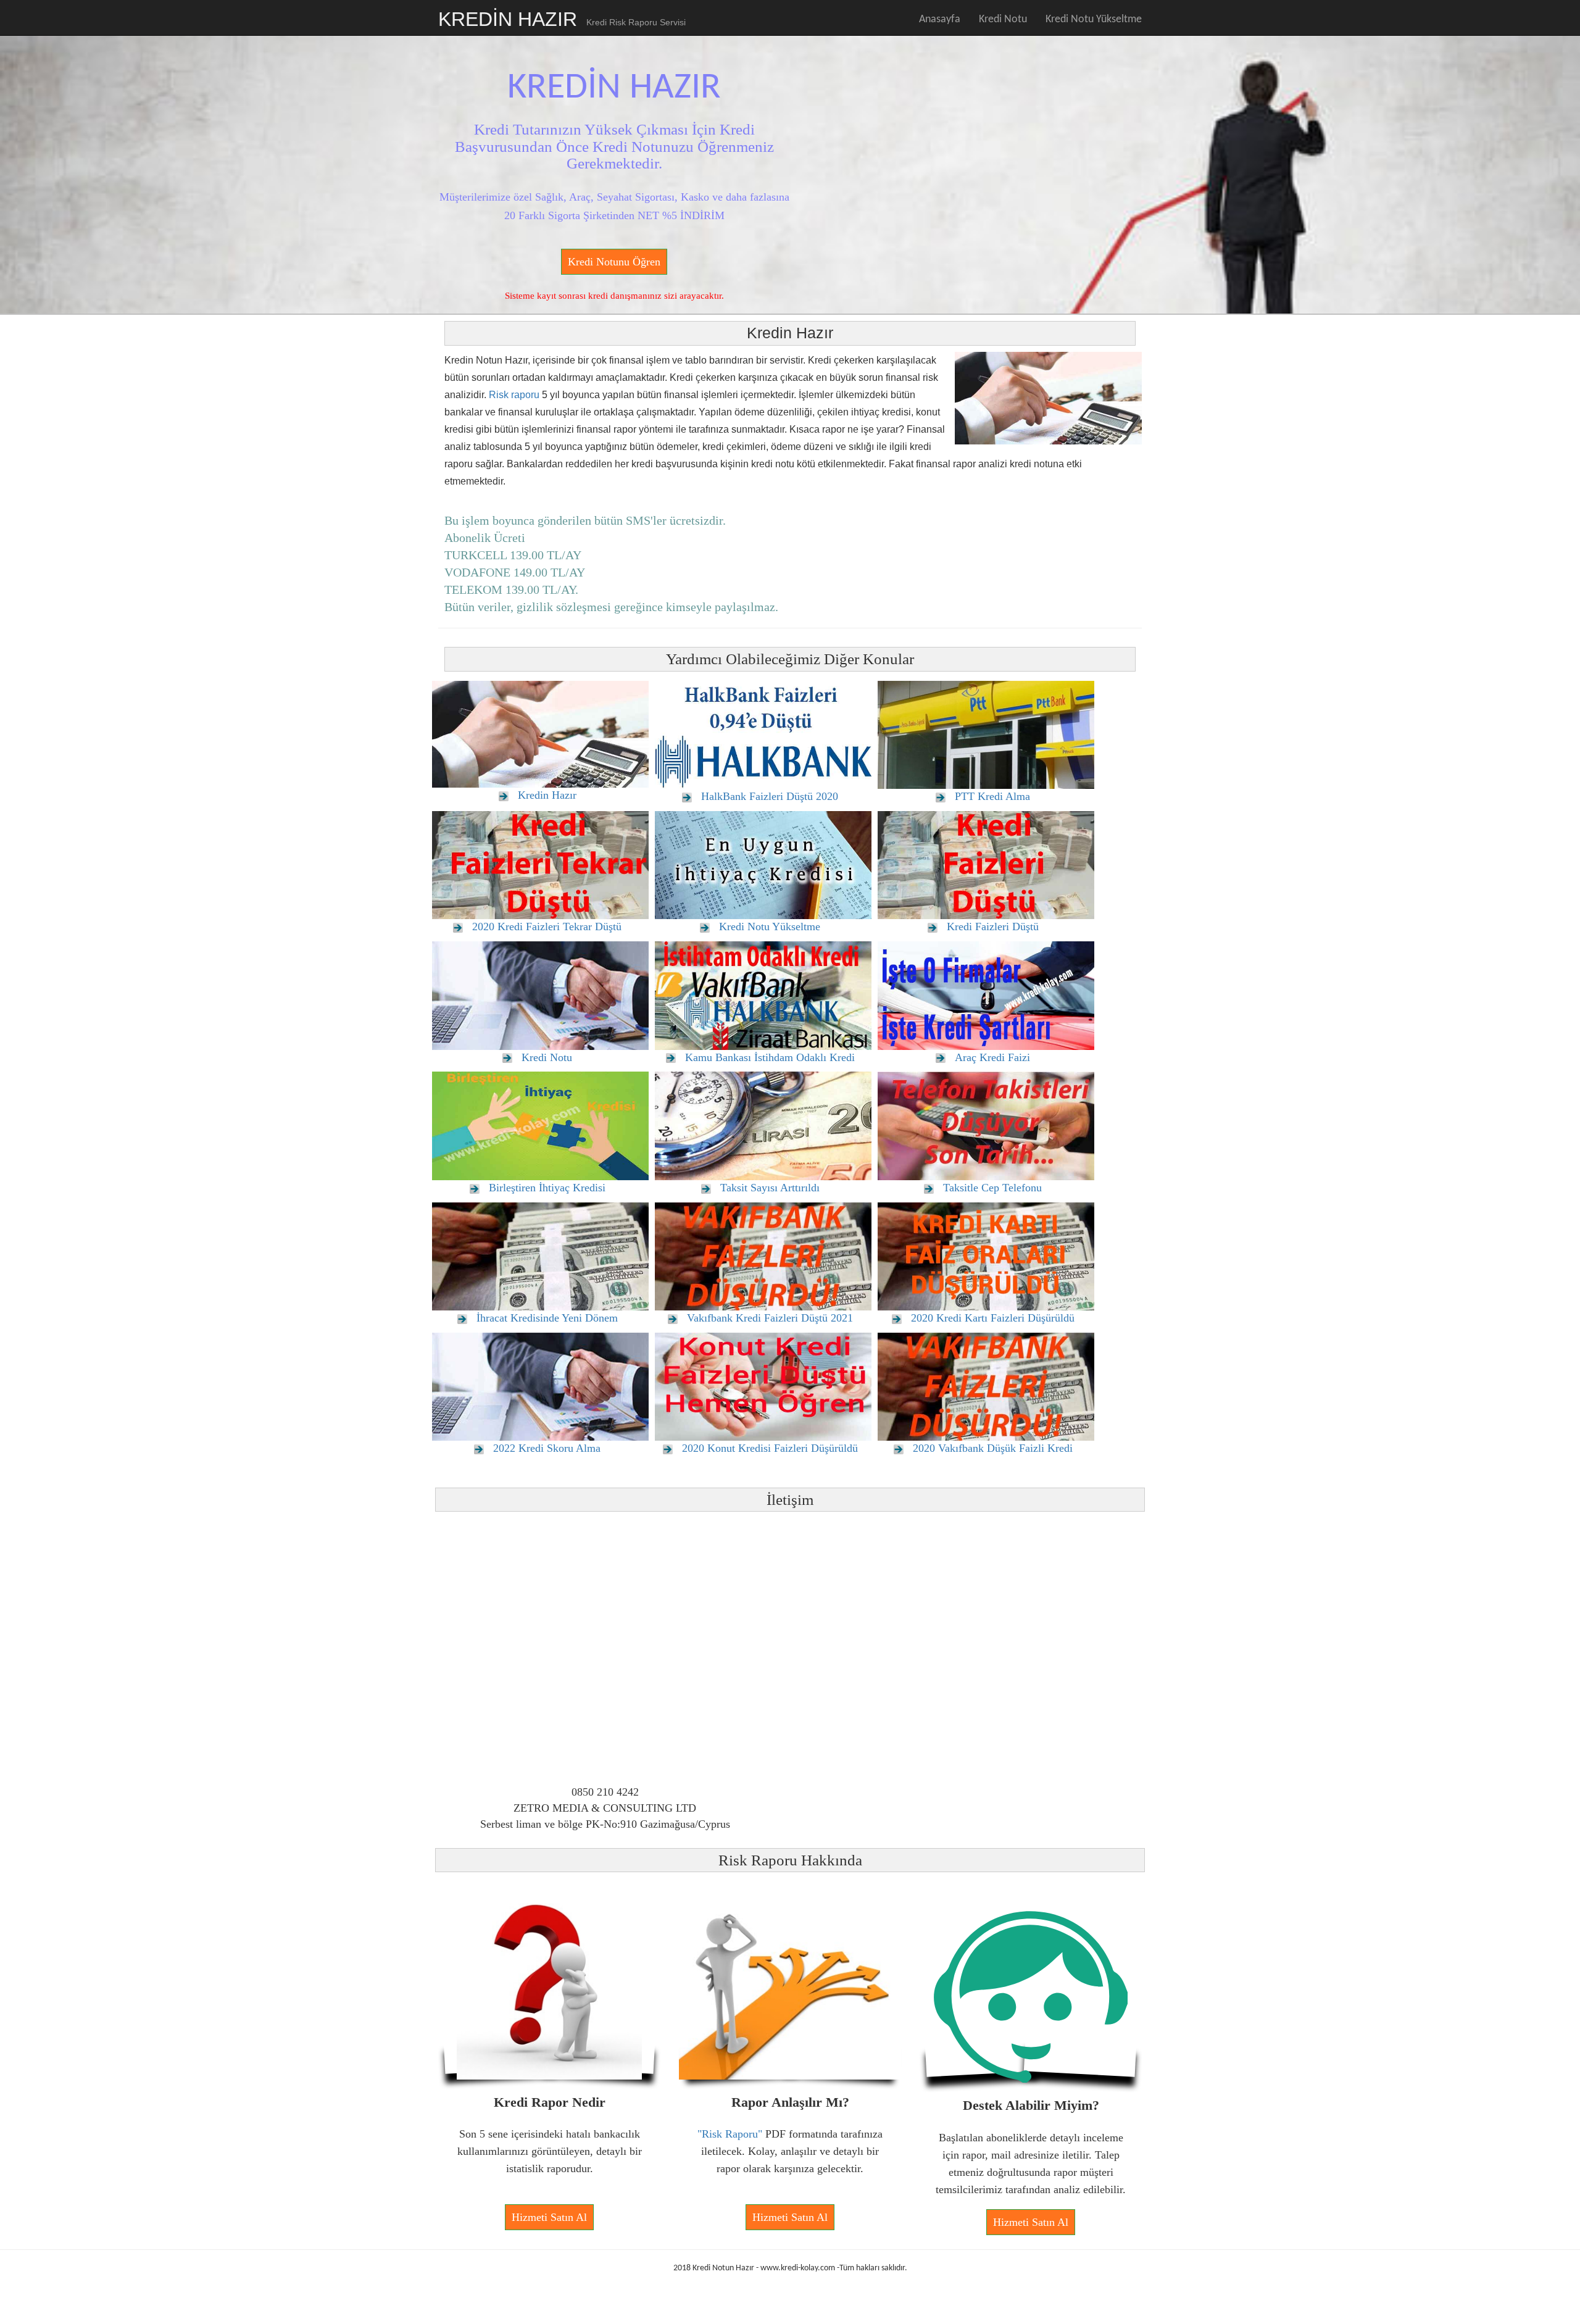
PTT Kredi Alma (992, 796)
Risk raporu (514, 395)
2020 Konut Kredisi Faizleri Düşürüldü (770, 1448)
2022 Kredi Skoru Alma (547, 1448)
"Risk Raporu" (730, 2134)
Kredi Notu (1003, 19)
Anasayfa (940, 19)
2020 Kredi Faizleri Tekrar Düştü (547, 927)
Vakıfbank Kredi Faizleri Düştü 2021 (770, 1318)
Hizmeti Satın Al (549, 2217)
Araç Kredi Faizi (992, 1057)
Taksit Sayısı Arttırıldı (770, 1188)
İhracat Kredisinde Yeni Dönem (547, 1318)
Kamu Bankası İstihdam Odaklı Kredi (770, 1057)
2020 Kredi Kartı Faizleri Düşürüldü (993, 1318)
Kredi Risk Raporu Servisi (636, 22)
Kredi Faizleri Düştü (993, 927)
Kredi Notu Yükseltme (1094, 19)
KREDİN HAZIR (508, 19)
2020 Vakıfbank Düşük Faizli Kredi (993, 1448)
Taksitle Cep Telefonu (992, 1188)
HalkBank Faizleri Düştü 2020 (770, 796)
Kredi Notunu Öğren (614, 262)
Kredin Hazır (547, 795)
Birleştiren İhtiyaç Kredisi (547, 1188)
